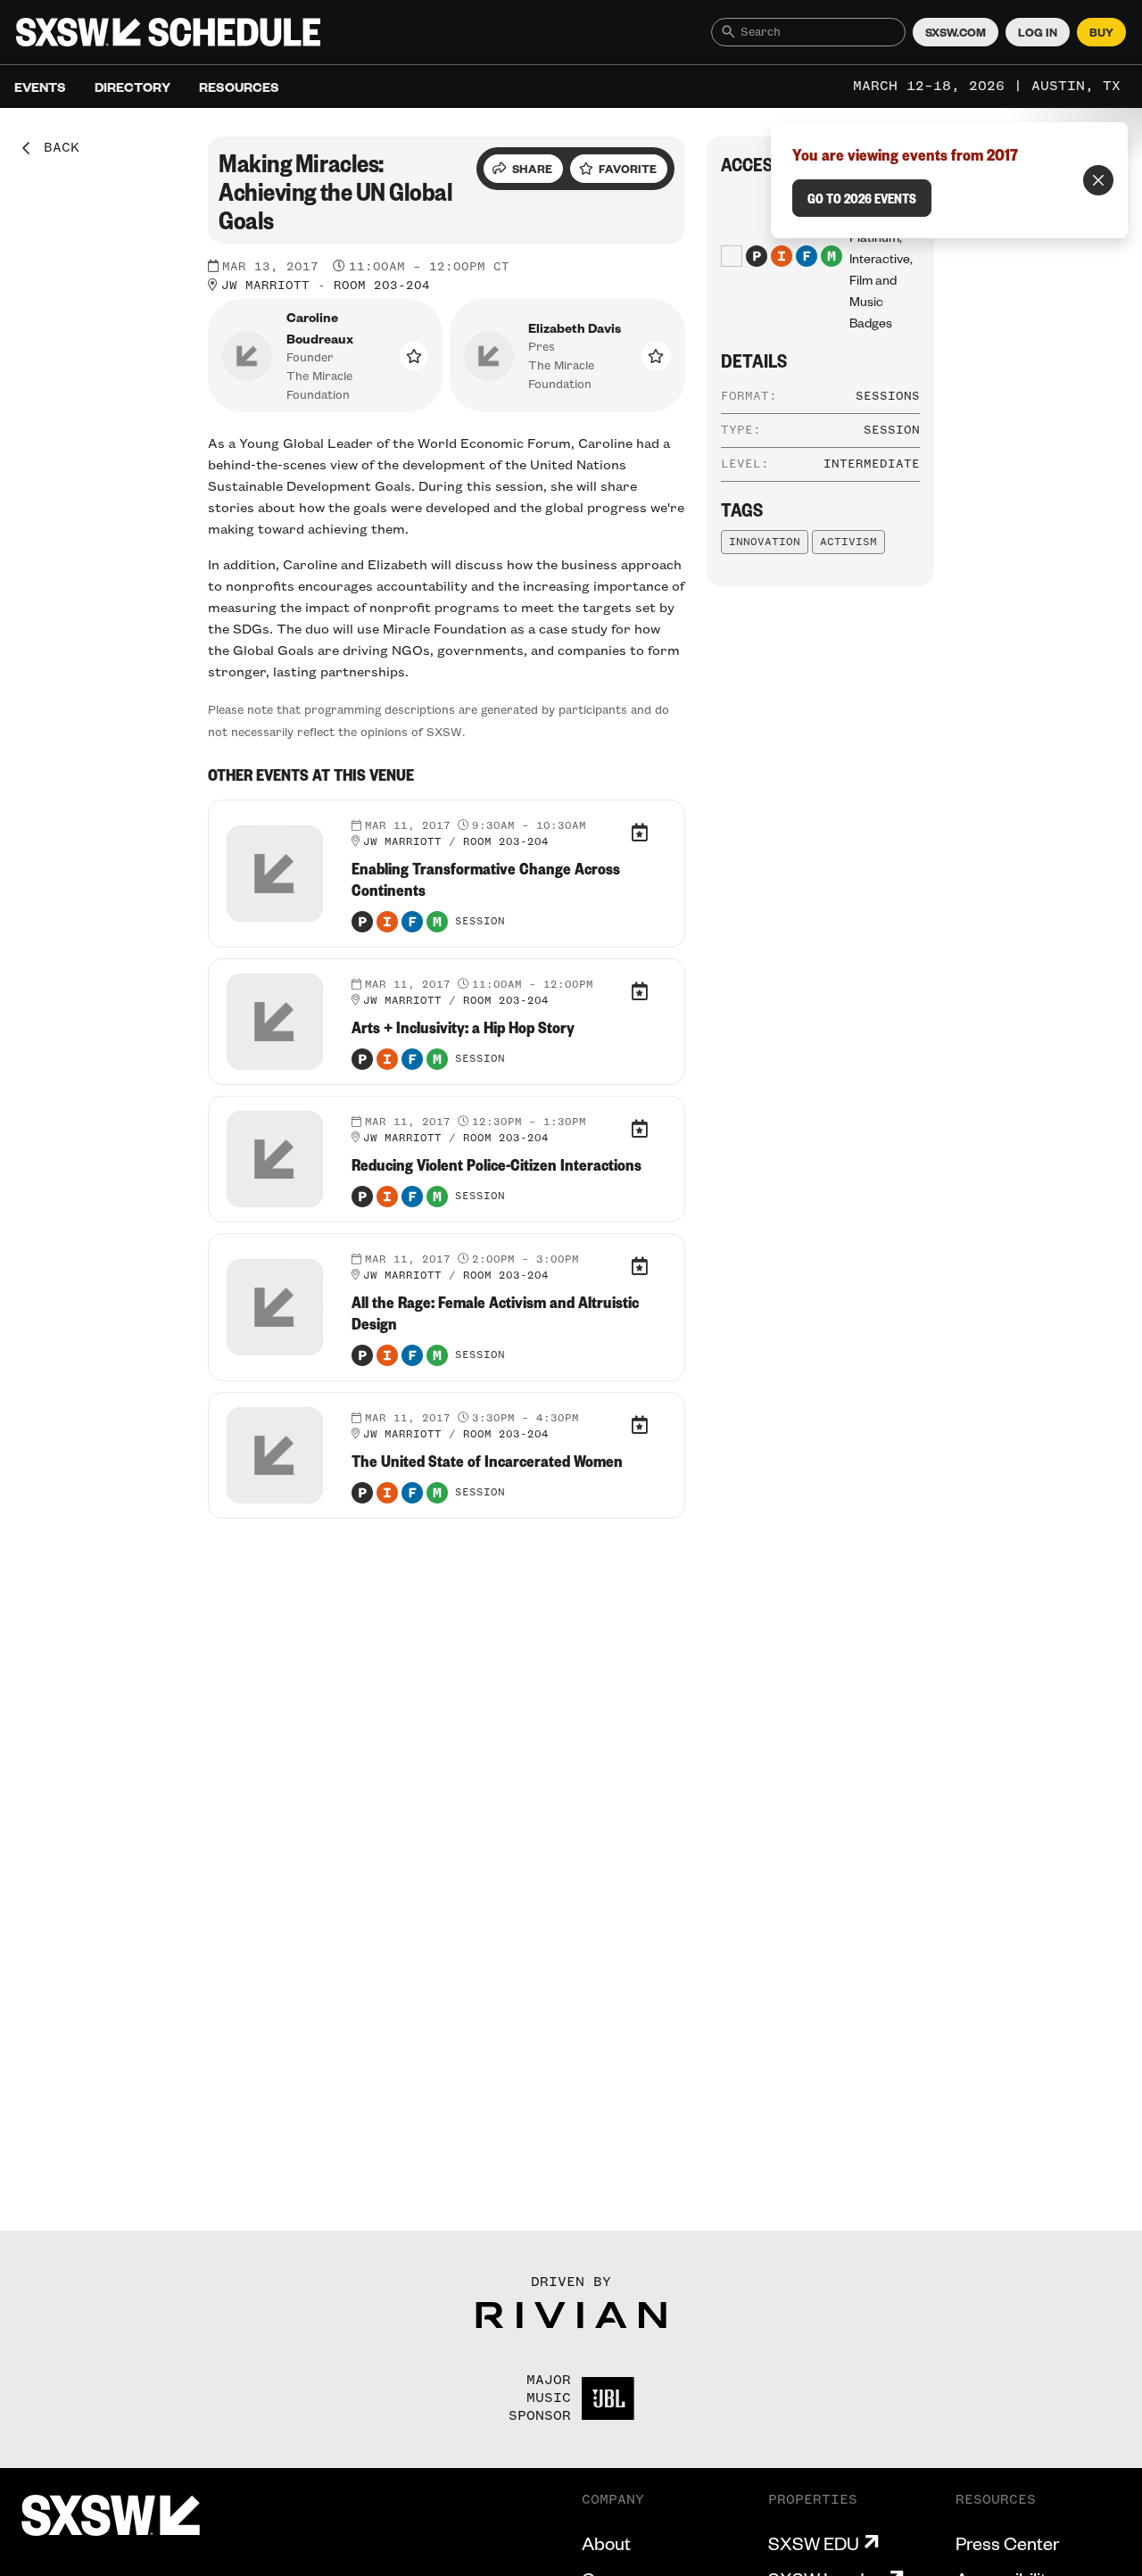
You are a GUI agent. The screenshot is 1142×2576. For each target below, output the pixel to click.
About (606, 2543)
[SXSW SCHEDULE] (168, 32)
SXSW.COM (956, 32)
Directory (132, 87)
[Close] (1098, 180)
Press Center (1007, 2543)
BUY (1101, 32)
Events (40, 87)
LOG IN (1038, 32)
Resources (239, 87)
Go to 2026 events (862, 198)
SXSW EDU (814, 2543)
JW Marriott (265, 286)
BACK (55, 148)
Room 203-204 (382, 286)
